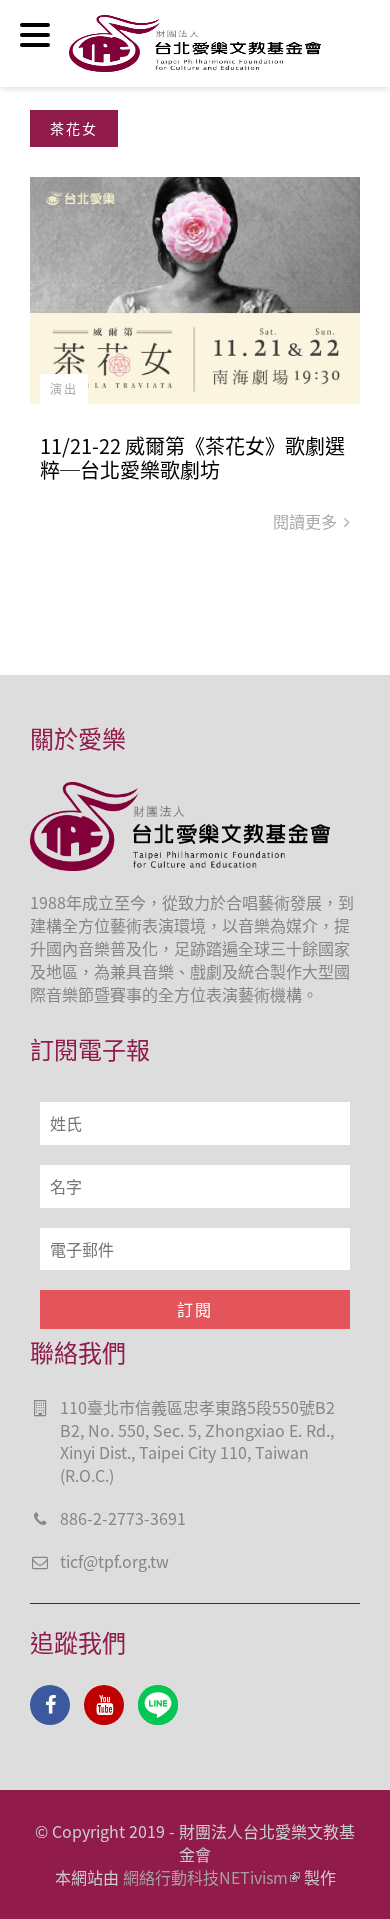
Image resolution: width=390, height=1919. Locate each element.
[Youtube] (104, 1705)
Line (158, 1705)
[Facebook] (50, 1705)
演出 (64, 388)
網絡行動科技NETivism (205, 1877)
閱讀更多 (307, 521)
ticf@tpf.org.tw (114, 1561)
